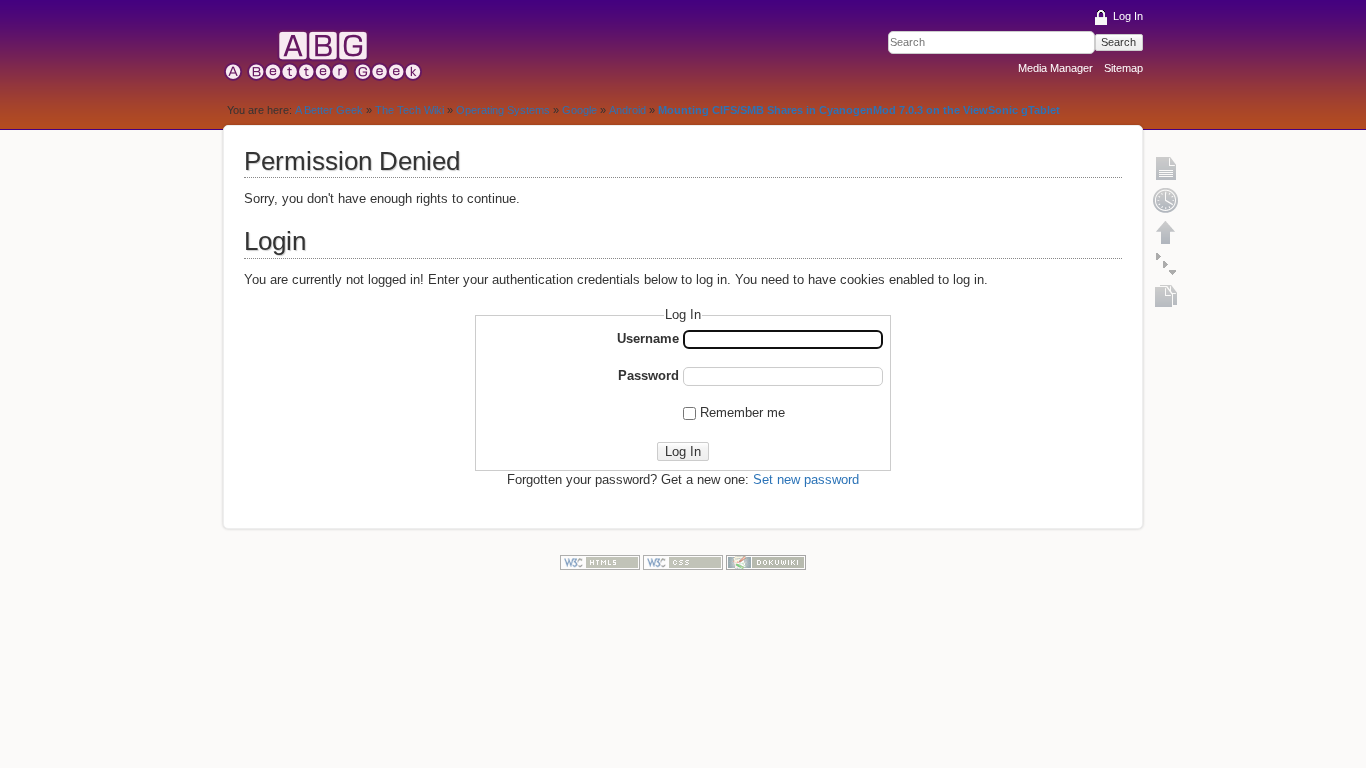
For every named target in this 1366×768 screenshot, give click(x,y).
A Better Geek (329, 110)
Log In (1128, 16)
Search (1118, 42)
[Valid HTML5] (600, 562)
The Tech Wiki (409, 110)
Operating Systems (503, 110)
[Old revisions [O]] (1166, 200)
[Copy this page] (1166, 296)
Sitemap (1123, 68)
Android (627, 110)
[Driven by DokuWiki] (766, 562)
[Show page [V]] (1166, 168)
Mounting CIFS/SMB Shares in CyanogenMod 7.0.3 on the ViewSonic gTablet (859, 110)
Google (579, 110)
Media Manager (1055, 68)
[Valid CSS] (683, 562)
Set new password (806, 479)
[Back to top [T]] (1166, 232)
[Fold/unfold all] (1166, 264)
